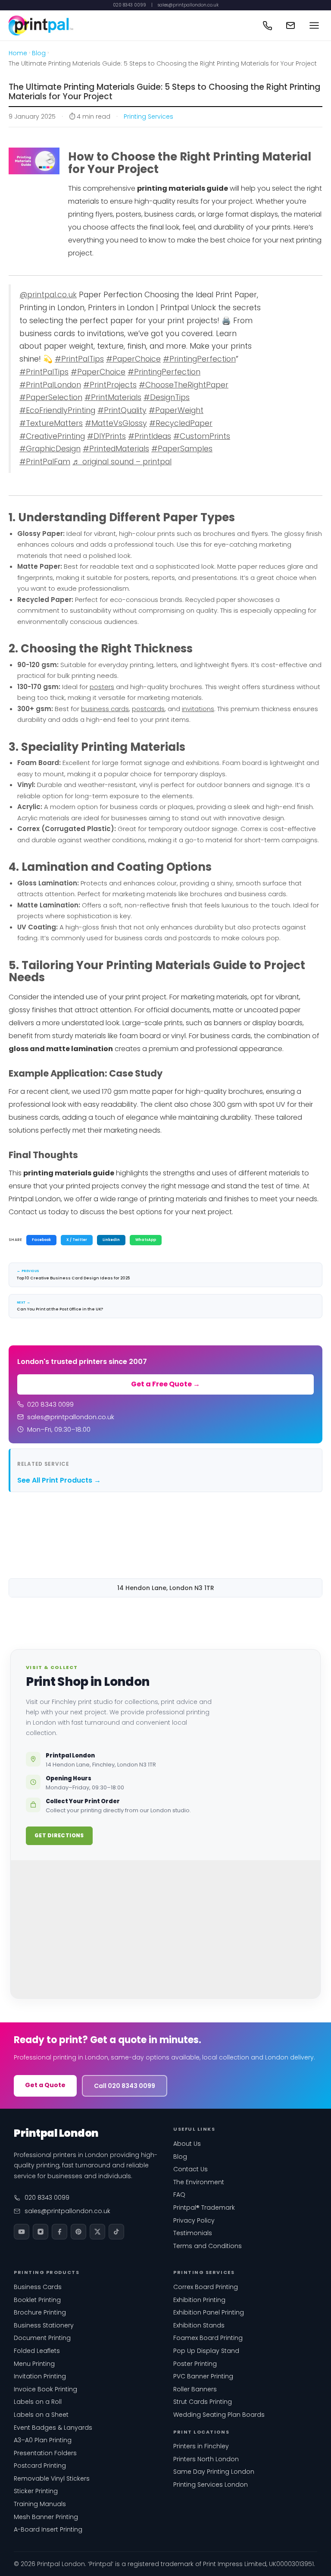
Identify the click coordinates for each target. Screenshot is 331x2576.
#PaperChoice (133, 359)
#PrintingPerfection (199, 359)
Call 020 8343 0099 (125, 2086)
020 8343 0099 (130, 5)
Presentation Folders (45, 2453)
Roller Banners (195, 2389)
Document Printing (42, 2338)
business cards (105, 709)
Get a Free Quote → (165, 1384)
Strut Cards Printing (203, 2402)
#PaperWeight (176, 410)
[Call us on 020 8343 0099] (267, 25)
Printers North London (206, 2459)
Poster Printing (195, 2364)
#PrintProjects (110, 385)
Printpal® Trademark (204, 2208)
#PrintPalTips (79, 359)
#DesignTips (167, 397)
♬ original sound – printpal (122, 462)
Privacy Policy (194, 2220)
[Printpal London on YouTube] (22, 2232)
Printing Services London (211, 2485)
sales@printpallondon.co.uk (188, 5)
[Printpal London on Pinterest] (78, 2232)
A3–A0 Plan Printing (43, 2440)
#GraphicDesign (50, 449)
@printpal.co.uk (48, 295)
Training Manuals (40, 2504)
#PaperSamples (182, 449)
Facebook (41, 1240)
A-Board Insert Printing (48, 2529)
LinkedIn (111, 1240)
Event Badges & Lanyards (53, 2428)
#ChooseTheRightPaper (184, 385)
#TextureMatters (51, 423)
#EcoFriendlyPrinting (57, 410)
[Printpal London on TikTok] (116, 2232)
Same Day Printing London (214, 2472)
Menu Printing (34, 2364)
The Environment (199, 2182)
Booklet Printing (37, 2300)
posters (102, 687)
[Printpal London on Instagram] (41, 2232)
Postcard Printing (40, 2466)
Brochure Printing (40, 2312)
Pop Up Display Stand (206, 2351)
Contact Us (190, 2169)
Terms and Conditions (208, 2246)
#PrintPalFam (45, 462)
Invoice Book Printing (45, 2389)
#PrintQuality (122, 410)
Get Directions (59, 1835)
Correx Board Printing (206, 2287)
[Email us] (290, 25)
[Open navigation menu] (314, 25)
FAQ (179, 2195)
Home (18, 53)
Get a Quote (45, 2085)
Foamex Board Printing (208, 2338)
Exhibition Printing (199, 2300)
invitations (198, 709)
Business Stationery (44, 2325)
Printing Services (148, 117)
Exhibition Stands (199, 2325)
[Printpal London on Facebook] (59, 2232)
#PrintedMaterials (116, 449)
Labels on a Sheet (41, 2415)
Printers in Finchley (201, 2446)
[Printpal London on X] (97, 2232)
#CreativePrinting (52, 436)
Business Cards (38, 2287)
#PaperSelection (51, 397)
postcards (148, 709)
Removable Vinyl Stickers (52, 2478)
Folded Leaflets (37, 2351)
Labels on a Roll (38, 2402)
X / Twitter (77, 1240)
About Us (187, 2144)
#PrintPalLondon (50, 385)
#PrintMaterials (113, 397)
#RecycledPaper (181, 423)
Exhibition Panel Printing (209, 2312)
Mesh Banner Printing (46, 2517)
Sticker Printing (36, 2491)
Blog (39, 53)
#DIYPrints (106, 436)
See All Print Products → (59, 1480)
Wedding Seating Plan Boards (219, 2415)
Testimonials (193, 2233)
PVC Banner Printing (203, 2376)
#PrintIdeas (150, 436)
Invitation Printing (40, 2376)
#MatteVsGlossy (116, 423)
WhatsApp (146, 1240)
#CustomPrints (202, 436)
